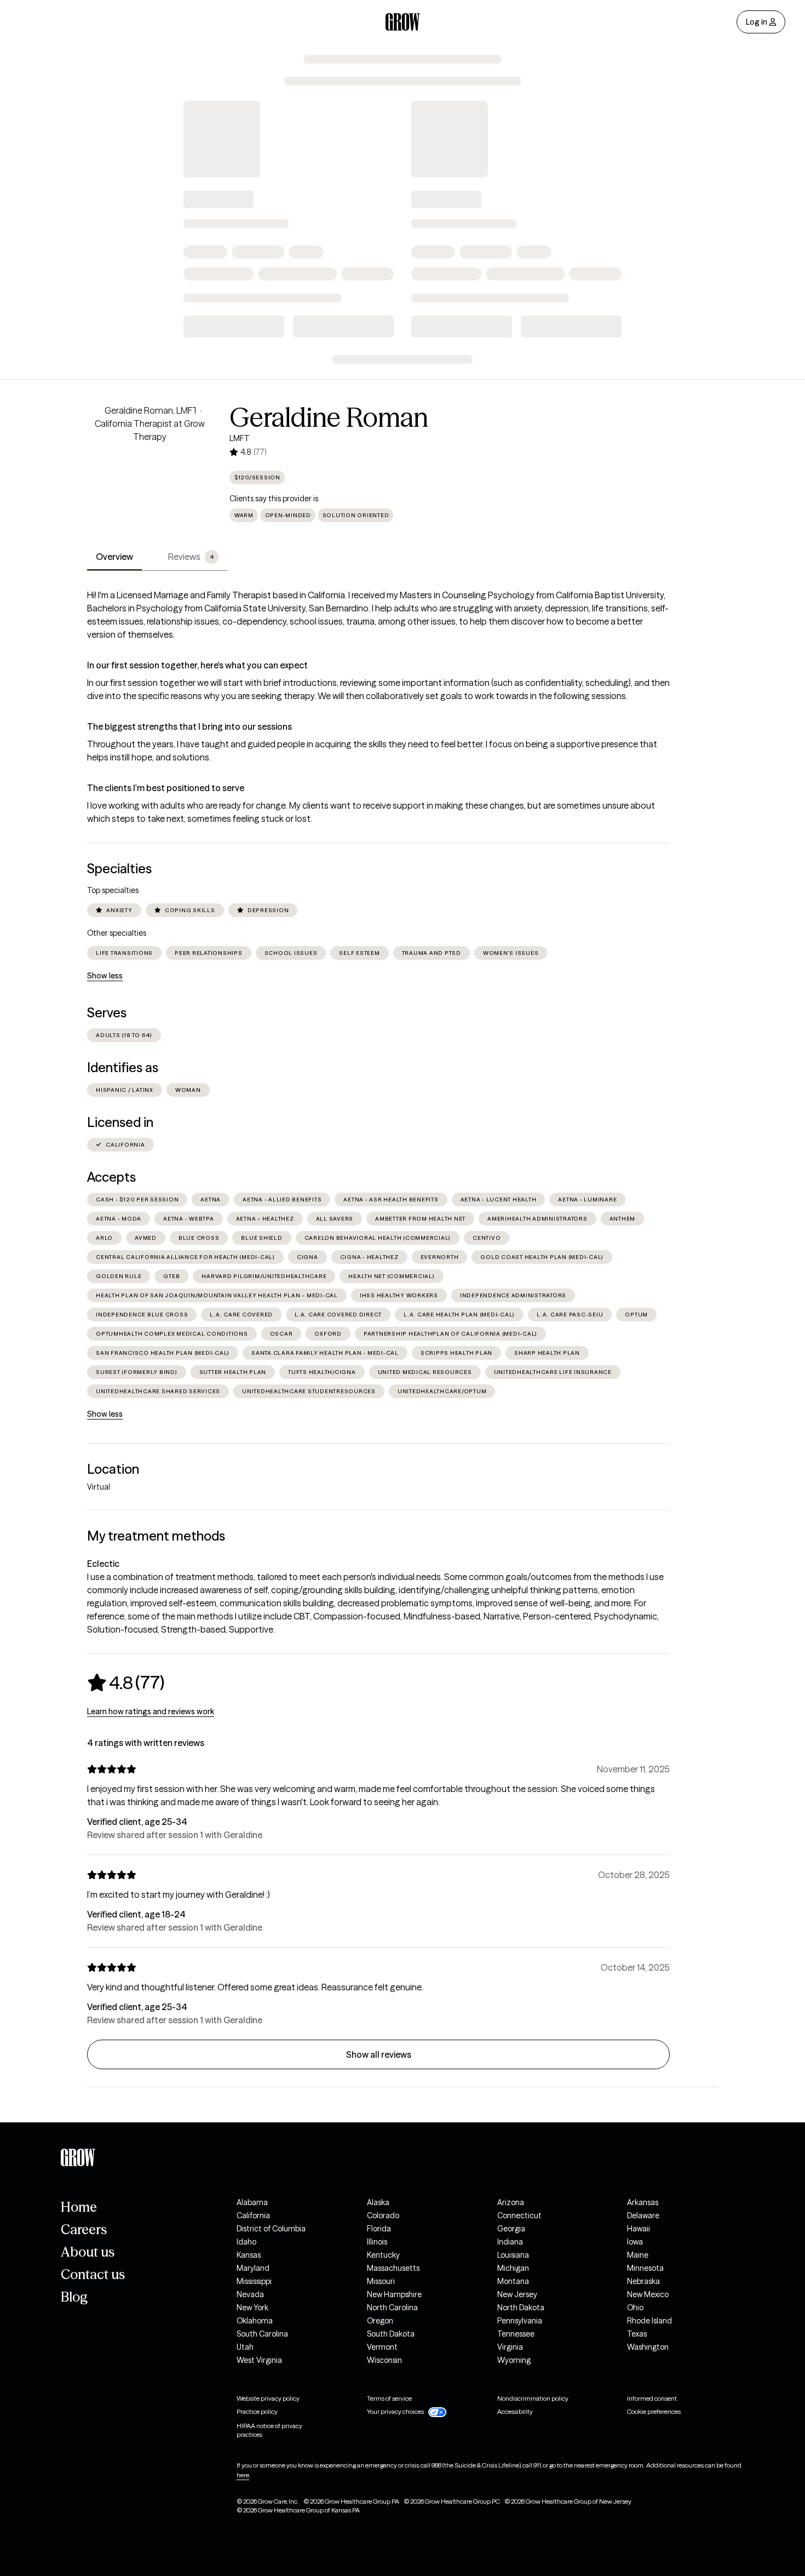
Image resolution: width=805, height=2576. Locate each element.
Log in (757, 22)
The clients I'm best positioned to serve (166, 788)
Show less (105, 976)
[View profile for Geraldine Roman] (150, 466)
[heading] (126, 1682)
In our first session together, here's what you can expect (197, 665)
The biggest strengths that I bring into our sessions (189, 726)
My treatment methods (156, 1536)
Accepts (111, 1177)
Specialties (119, 869)
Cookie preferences (654, 2411)
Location (113, 1469)
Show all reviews (379, 2054)
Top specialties (113, 890)
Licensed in (120, 1122)
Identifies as (123, 1067)
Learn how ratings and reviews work (151, 1711)
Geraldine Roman (329, 417)
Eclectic (103, 1564)
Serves (107, 1013)
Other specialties (117, 933)
